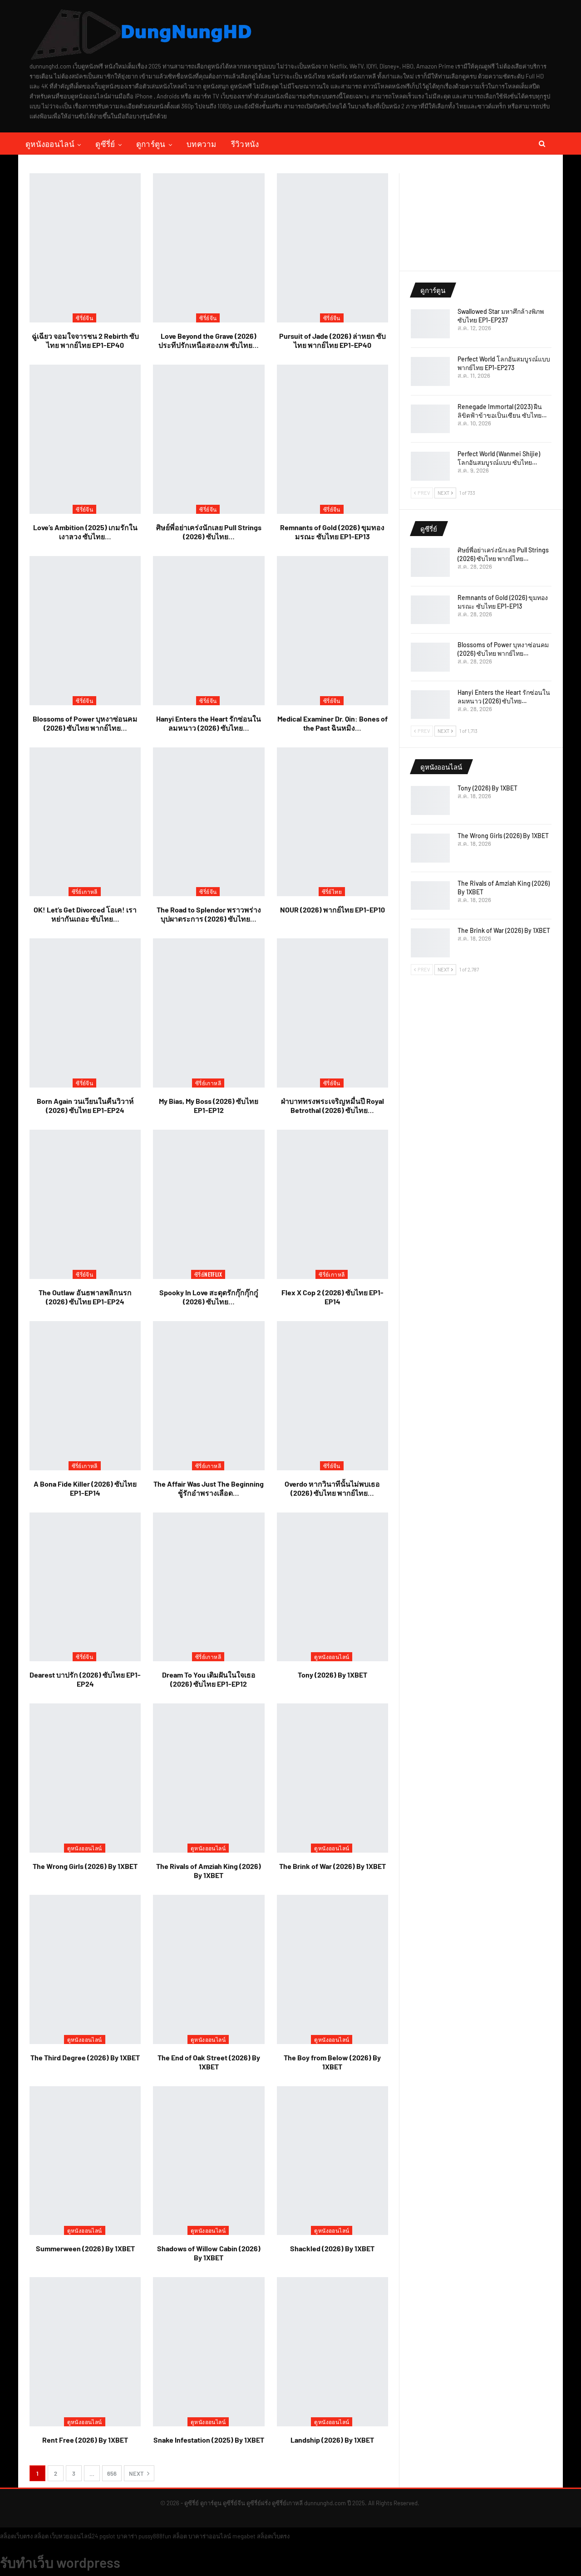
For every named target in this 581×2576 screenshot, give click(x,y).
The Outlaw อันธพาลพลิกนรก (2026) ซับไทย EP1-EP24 (85, 1297)
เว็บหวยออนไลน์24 (74, 2536)
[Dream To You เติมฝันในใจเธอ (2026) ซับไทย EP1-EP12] (209, 1587)
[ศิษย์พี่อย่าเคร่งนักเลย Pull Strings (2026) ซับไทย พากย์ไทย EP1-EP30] (209, 439)
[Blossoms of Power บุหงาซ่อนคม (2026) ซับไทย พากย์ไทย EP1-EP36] (85, 631)
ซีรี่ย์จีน (84, 318)
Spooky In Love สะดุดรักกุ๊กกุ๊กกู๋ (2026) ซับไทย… (209, 1297)
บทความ (202, 144)
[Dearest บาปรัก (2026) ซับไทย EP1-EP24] (85, 1587)
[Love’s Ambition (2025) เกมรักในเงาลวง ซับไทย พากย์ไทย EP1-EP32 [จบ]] (85, 439)
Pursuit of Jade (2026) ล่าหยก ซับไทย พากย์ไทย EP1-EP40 (332, 340)
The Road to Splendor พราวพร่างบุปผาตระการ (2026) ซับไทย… (209, 914)
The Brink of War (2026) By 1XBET (332, 1866)
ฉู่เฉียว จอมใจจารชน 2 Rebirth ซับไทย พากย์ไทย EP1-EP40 (85, 340)
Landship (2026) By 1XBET (332, 2440)
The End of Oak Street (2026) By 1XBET (209, 2062)
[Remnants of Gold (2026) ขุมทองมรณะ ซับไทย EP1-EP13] (332, 439)
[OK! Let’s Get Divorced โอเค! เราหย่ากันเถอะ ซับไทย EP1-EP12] (85, 822)
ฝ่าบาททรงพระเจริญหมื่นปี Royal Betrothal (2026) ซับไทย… (332, 1105)
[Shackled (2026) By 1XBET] (332, 2161)
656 (112, 2474)
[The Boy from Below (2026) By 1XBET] (332, 1969)
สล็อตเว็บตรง (16, 2536)
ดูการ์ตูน (151, 144)
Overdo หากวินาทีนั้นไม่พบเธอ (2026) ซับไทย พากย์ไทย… (332, 1488)
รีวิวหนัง (245, 144)
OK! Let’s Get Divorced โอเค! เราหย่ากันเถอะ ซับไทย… (85, 914)
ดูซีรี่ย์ (105, 144)
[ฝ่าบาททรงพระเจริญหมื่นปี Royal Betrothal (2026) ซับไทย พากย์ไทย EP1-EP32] (332, 1013)
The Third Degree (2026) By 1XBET (85, 2057)
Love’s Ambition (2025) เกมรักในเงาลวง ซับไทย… (85, 532)
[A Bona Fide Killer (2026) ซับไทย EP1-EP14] (85, 1396)
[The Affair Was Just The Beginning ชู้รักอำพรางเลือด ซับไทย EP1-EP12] (209, 1396)
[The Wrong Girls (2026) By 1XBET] (85, 1778)
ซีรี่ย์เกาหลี (85, 891)
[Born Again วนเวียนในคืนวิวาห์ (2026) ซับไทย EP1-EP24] (85, 1013)
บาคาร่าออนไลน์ (210, 2536)
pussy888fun (155, 2536)
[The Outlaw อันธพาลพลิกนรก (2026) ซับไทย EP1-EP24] (85, 1204)
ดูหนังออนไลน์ (50, 144)
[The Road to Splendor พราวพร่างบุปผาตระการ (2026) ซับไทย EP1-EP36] (209, 822)
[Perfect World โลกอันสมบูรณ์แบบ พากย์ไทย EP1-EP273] (430, 371)
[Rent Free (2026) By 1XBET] (85, 2352)
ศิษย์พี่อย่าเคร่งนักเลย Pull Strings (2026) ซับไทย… (209, 532)
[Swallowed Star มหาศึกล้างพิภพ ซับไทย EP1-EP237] (430, 324)
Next (137, 2474)
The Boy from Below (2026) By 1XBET (332, 2062)
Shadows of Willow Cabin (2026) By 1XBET (209, 2253)
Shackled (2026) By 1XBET (332, 2248)
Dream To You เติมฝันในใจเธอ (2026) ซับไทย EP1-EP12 (209, 1679)
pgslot (107, 2536)
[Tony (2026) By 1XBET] (332, 1587)
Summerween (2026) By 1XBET (85, 2248)
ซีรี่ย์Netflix (208, 1274)
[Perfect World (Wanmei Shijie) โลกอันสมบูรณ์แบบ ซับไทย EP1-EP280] (430, 466)
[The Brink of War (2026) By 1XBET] (332, 1778)
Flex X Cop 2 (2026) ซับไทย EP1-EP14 (332, 1297)
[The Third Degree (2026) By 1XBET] (85, 1969)
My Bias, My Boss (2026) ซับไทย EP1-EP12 (209, 1105)
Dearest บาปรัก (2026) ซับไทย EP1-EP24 (85, 1679)
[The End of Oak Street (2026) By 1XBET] (209, 1969)
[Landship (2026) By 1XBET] (332, 2352)
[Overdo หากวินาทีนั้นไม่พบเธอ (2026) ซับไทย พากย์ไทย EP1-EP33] (332, 1396)
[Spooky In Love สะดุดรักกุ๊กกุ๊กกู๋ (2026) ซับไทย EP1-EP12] (209, 1204)
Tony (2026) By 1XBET (332, 1675)
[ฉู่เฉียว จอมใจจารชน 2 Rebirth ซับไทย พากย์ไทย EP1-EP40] (85, 248)
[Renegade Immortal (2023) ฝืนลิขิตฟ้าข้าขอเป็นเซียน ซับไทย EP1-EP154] (430, 419)
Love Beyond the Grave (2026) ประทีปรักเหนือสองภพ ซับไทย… (209, 340)
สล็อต (41, 2536)
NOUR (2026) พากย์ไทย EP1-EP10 (332, 910)
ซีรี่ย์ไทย (332, 891)
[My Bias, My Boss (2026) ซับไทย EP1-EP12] (209, 1013)
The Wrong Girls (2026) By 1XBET (85, 1866)
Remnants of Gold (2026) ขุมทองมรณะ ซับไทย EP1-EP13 (332, 532)
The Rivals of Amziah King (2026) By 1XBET (209, 1871)
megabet (244, 2536)
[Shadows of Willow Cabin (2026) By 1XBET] (209, 2161)
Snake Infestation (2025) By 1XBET (209, 2440)
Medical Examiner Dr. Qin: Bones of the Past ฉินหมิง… (332, 723)
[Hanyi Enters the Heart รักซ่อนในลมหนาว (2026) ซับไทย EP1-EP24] (209, 631)
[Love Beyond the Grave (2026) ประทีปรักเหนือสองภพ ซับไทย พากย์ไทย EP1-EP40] (209, 248)
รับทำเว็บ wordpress (60, 2562)
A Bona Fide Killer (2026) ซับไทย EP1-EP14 (85, 1488)
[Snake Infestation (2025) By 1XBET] (209, 2352)
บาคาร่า (127, 2536)
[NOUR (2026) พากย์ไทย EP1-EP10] (332, 822)
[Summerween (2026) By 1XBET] (85, 2161)
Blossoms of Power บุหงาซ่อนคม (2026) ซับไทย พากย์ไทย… (85, 723)
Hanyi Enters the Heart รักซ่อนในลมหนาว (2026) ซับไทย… (209, 723)
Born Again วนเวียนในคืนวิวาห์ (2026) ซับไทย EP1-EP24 (85, 1105)
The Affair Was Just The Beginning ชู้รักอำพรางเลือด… (209, 1488)
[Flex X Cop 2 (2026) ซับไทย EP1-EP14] (332, 1204)
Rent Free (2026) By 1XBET (85, 2440)
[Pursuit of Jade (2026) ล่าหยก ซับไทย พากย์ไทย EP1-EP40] (332, 248)
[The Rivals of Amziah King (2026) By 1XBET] (209, 1778)
